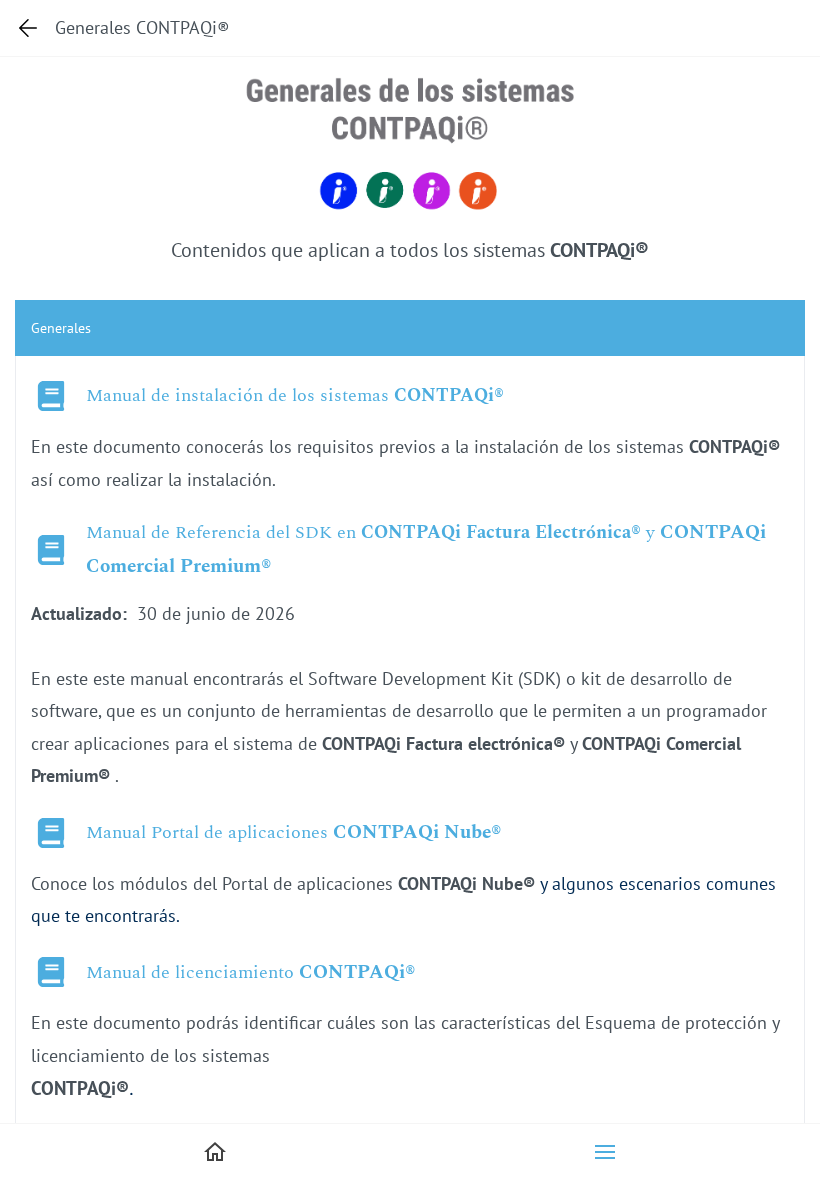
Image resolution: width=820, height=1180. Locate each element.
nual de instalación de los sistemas (253, 395)
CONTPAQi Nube (412, 832)
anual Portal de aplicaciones (218, 832)
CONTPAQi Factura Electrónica (496, 532)
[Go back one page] (28, 28)
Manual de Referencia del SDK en (221, 532)
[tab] (410, 328)
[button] (605, 1152)
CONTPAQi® (449, 395)
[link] (410, 82)
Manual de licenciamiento (190, 972)
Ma (99, 395)
